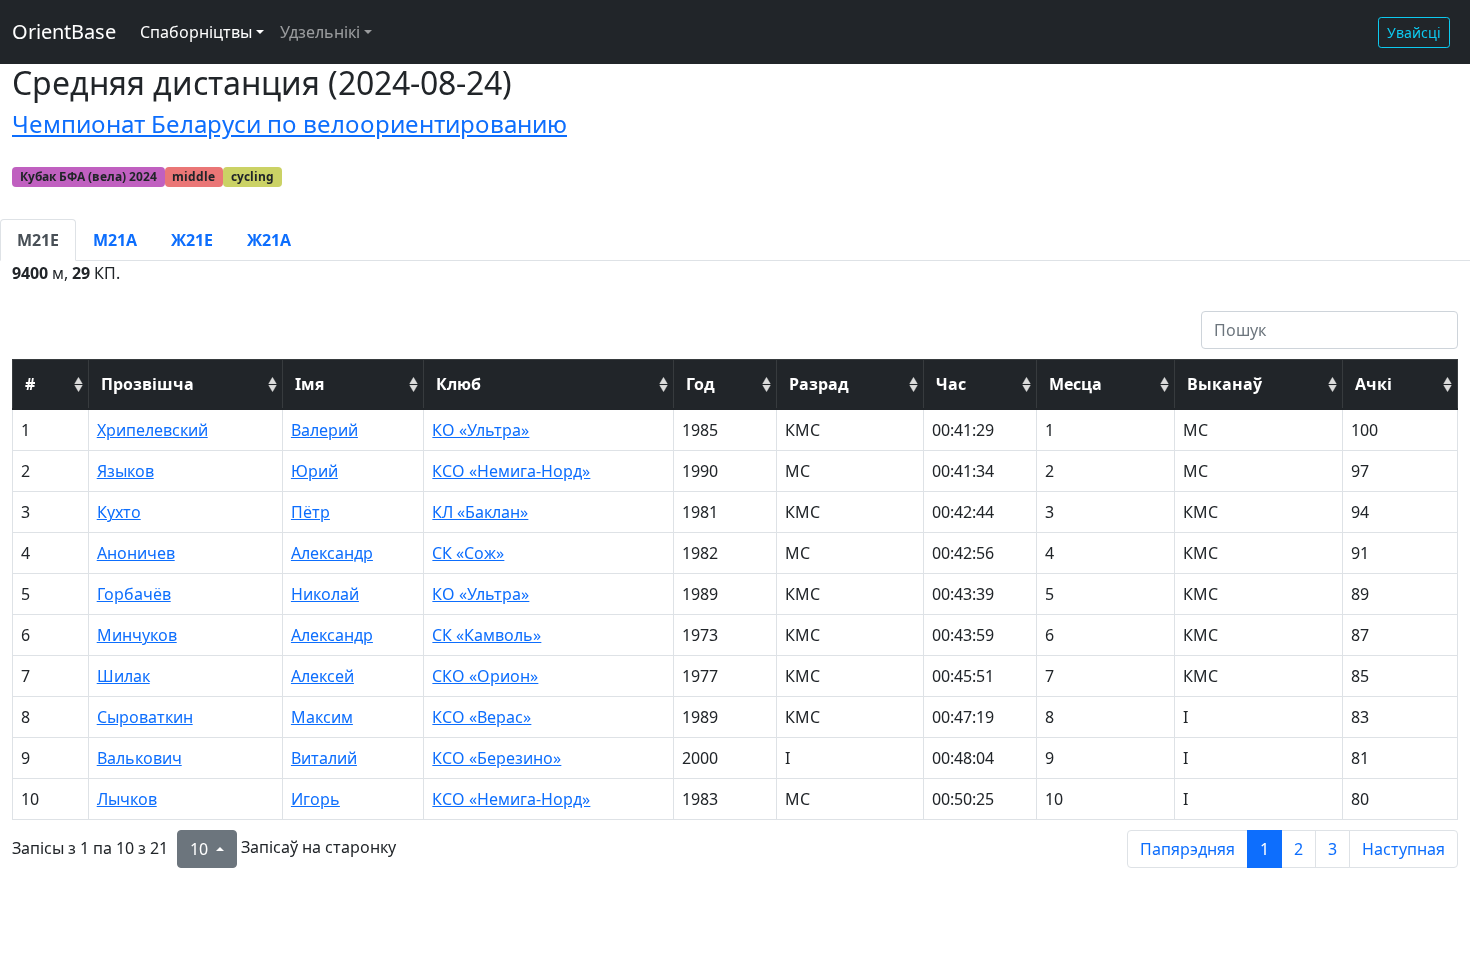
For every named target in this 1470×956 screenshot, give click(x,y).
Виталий (324, 758)
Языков (125, 471)
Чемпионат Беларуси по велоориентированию (289, 123)
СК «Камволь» (486, 635)
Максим (322, 717)
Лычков (127, 799)
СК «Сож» (468, 553)
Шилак (123, 676)
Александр (332, 553)
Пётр (310, 512)
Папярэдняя (1187, 849)
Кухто (119, 512)
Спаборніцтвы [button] (196, 32)
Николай (325, 594)
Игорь (315, 799)
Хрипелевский (152, 430)
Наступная (1403, 849)
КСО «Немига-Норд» (511, 471)
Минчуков (137, 635)
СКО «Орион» (485, 676)
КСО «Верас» (481, 717)
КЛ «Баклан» (480, 512)
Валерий (324, 430)
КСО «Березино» (496, 758)
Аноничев (136, 553)
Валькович (139, 758)
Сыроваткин (145, 717)
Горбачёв (134, 594)
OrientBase (64, 31)
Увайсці (1414, 32)
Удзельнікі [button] (320, 32)
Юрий (314, 471)
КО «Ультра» (480, 430)
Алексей (322, 676)
